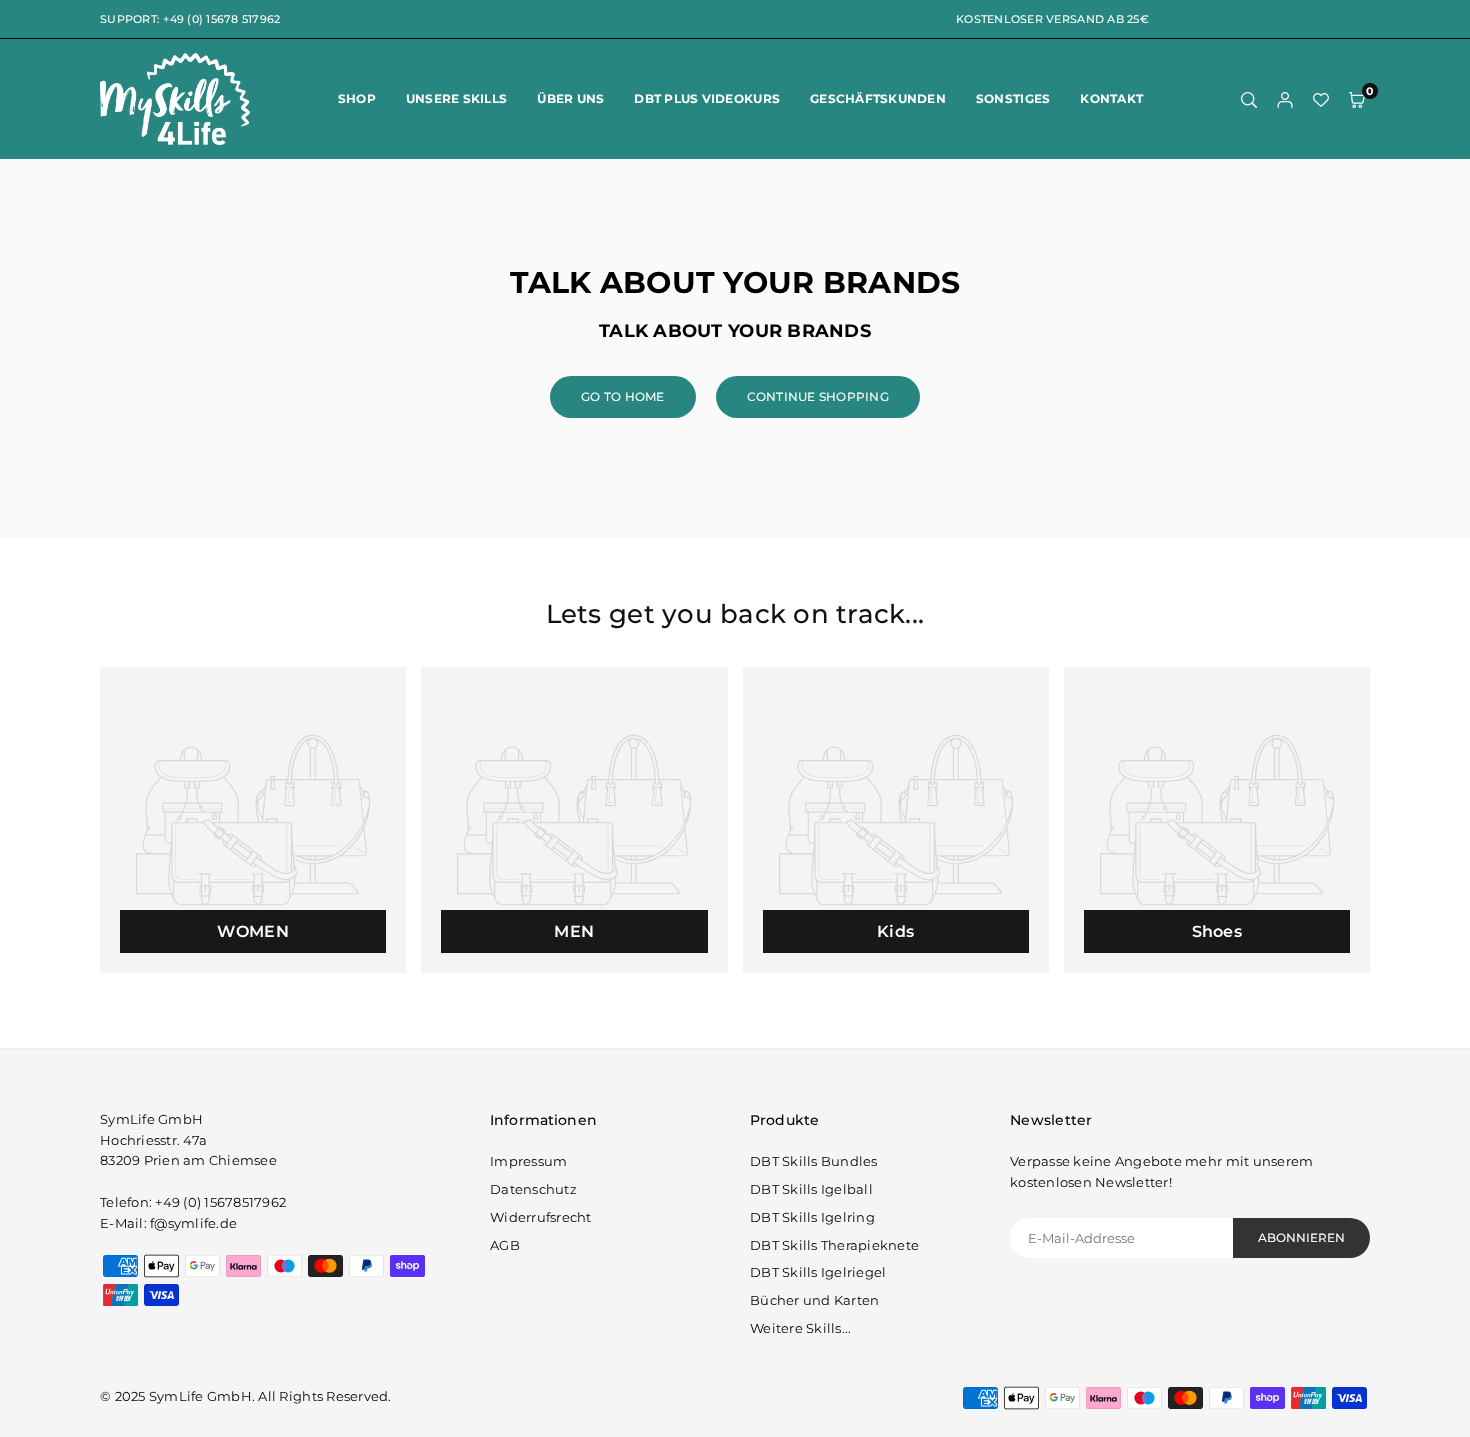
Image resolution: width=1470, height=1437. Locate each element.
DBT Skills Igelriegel (818, 1272)
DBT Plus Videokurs (707, 98)
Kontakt (1111, 98)
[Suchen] (1249, 99)
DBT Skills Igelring (812, 1217)
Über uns (570, 98)
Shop (357, 98)
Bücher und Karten (814, 1300)
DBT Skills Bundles (814, 1161)
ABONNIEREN (1301, 1237)
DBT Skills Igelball (811, 1189)
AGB (505, 1245)
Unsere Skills (456, 98)
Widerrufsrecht (541, 1217)
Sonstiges (1013, 98)
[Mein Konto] (1285, 99)
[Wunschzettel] (1321, 99)
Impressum (528, 1161)
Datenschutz (533, 1189)
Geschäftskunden (878, 98)
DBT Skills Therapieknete (834, 1245)
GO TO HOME (623, 396)
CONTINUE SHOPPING (818, 396)
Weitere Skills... (800, 1328)
